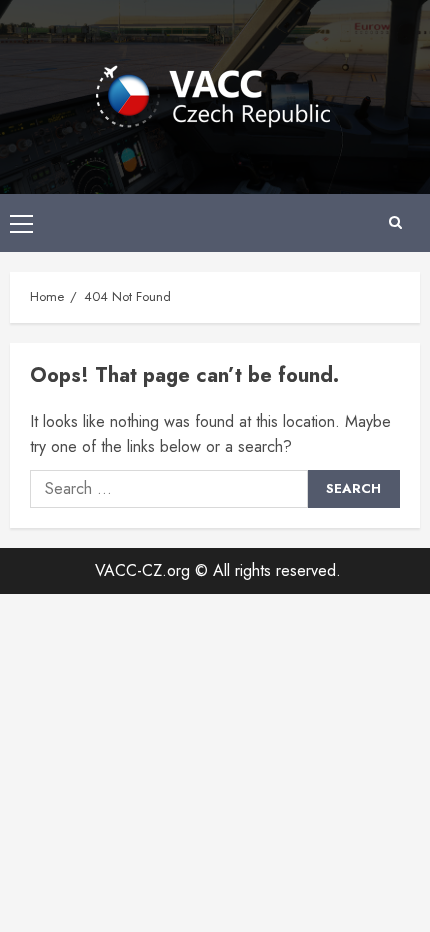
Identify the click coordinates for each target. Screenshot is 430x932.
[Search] (395, 223)
